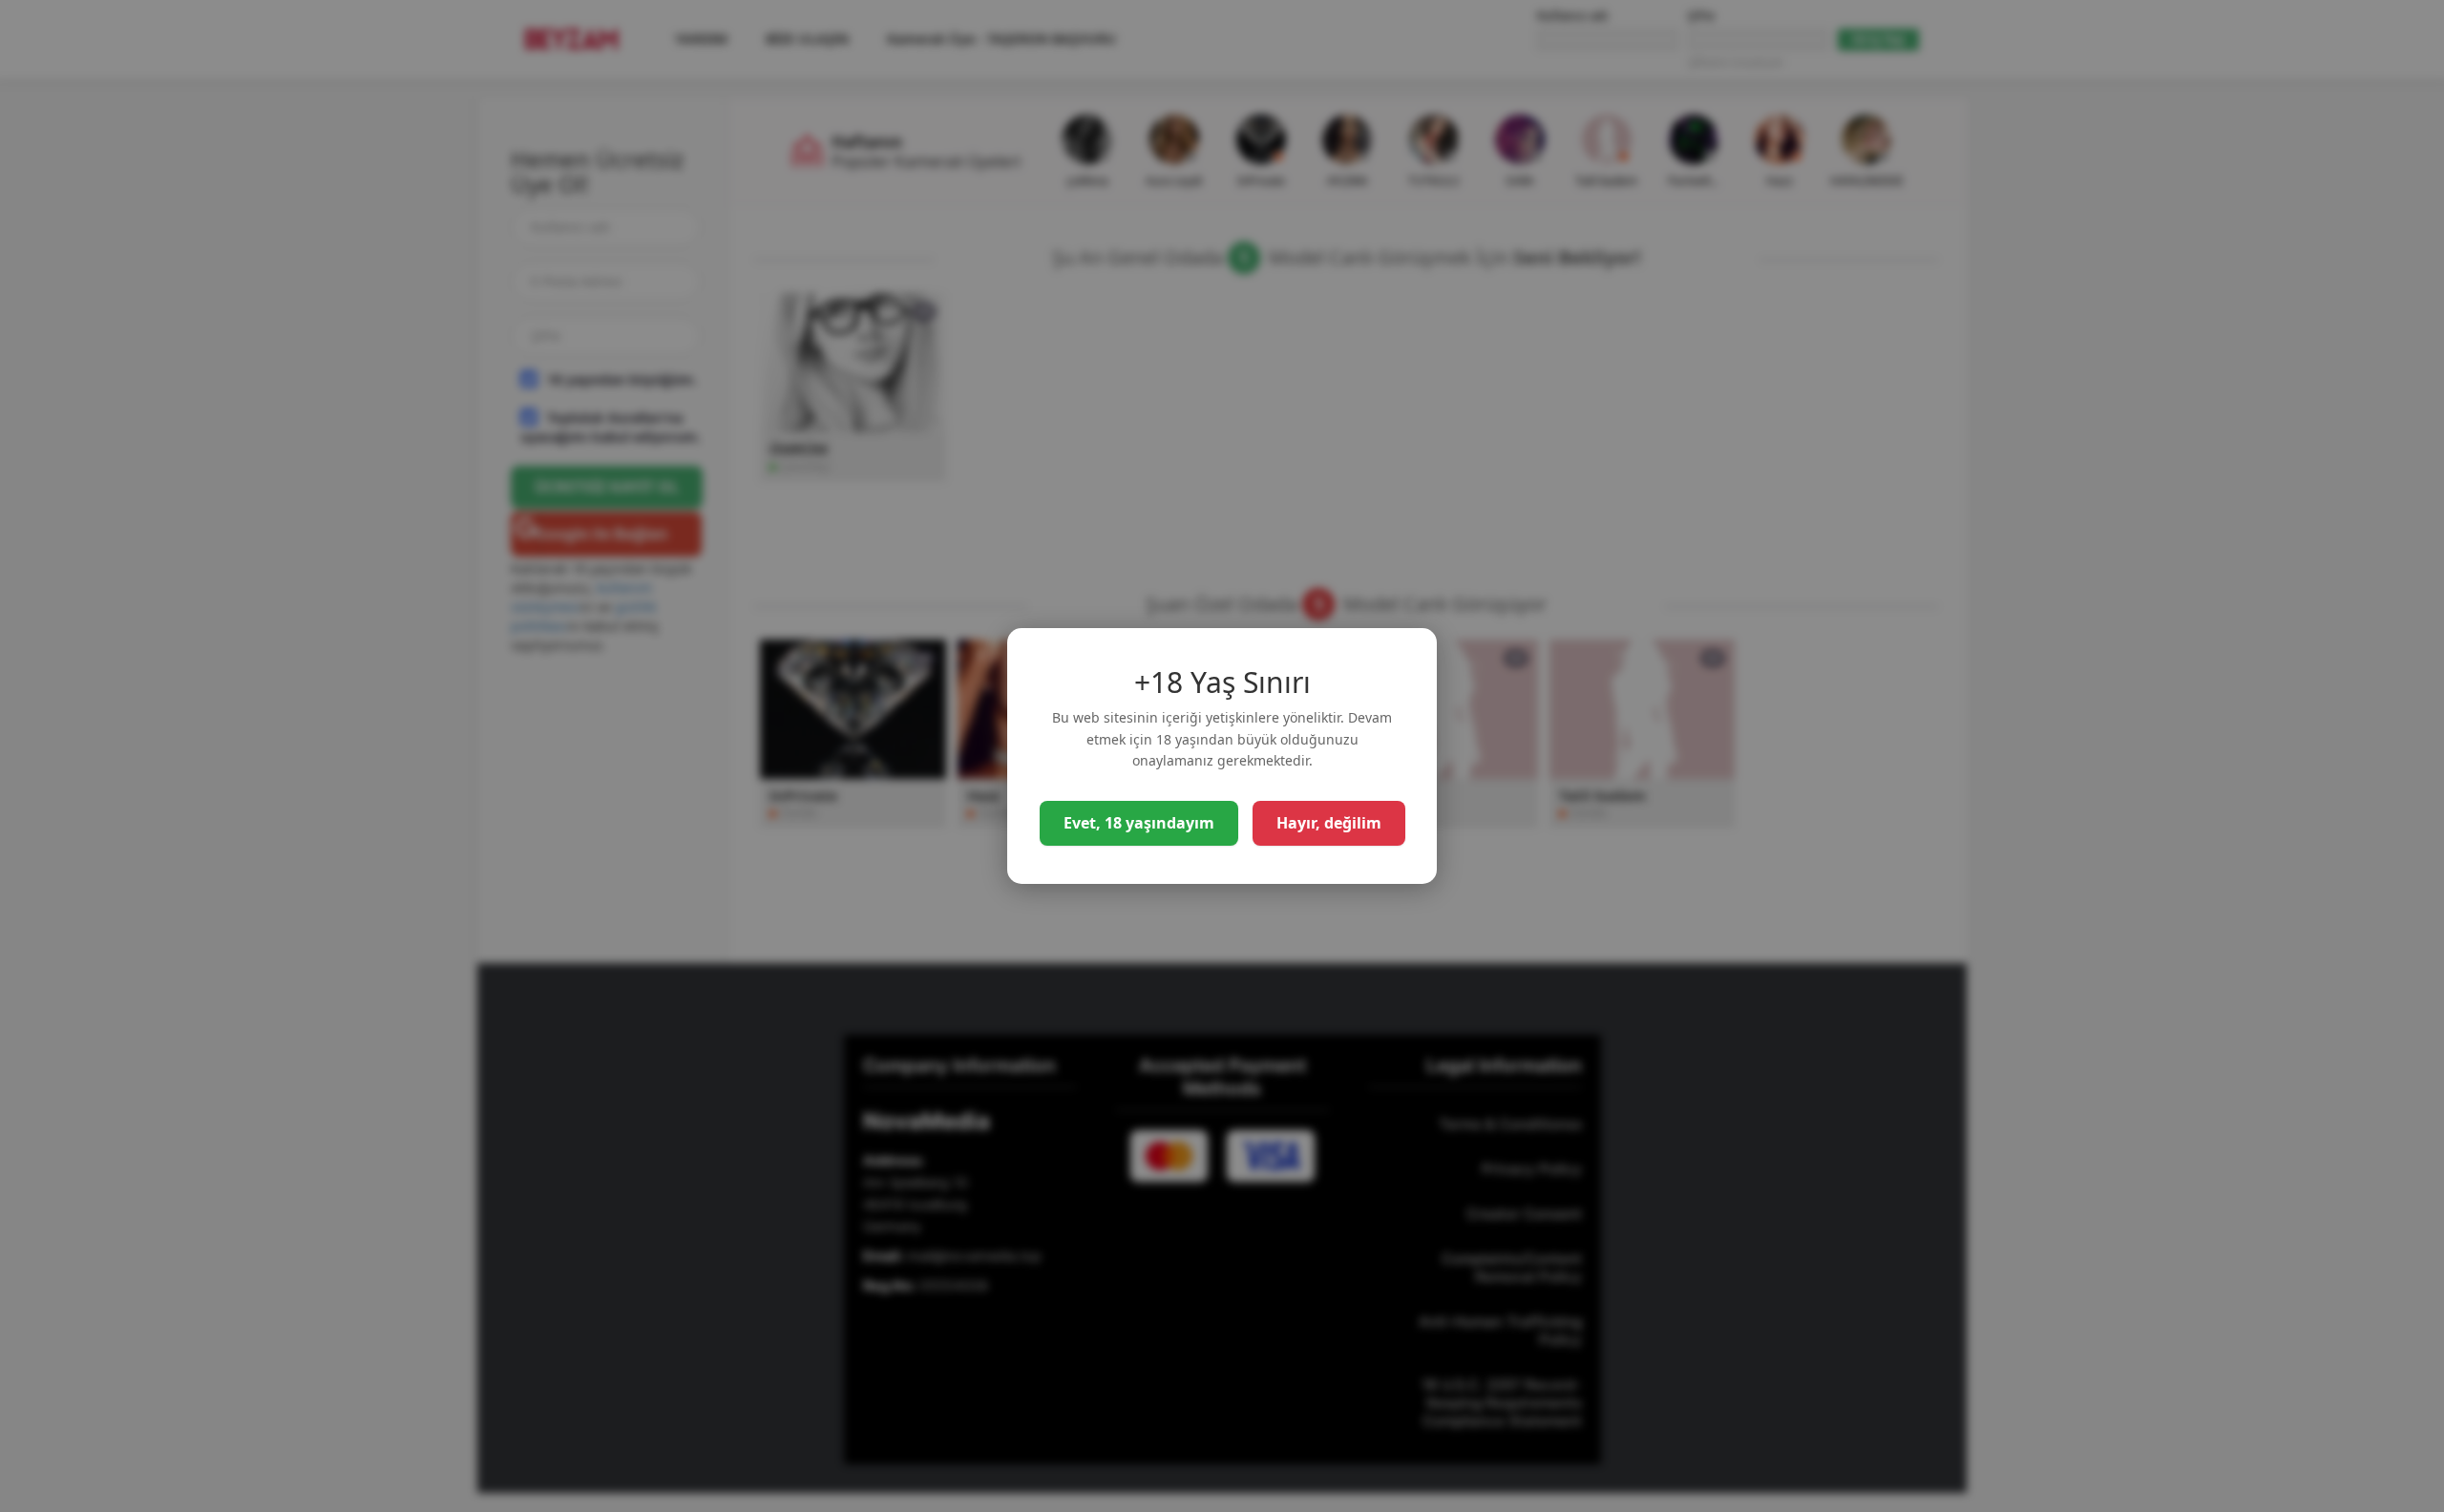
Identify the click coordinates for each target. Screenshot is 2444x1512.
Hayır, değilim (1329, 823)
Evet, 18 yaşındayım (1139, 823)
